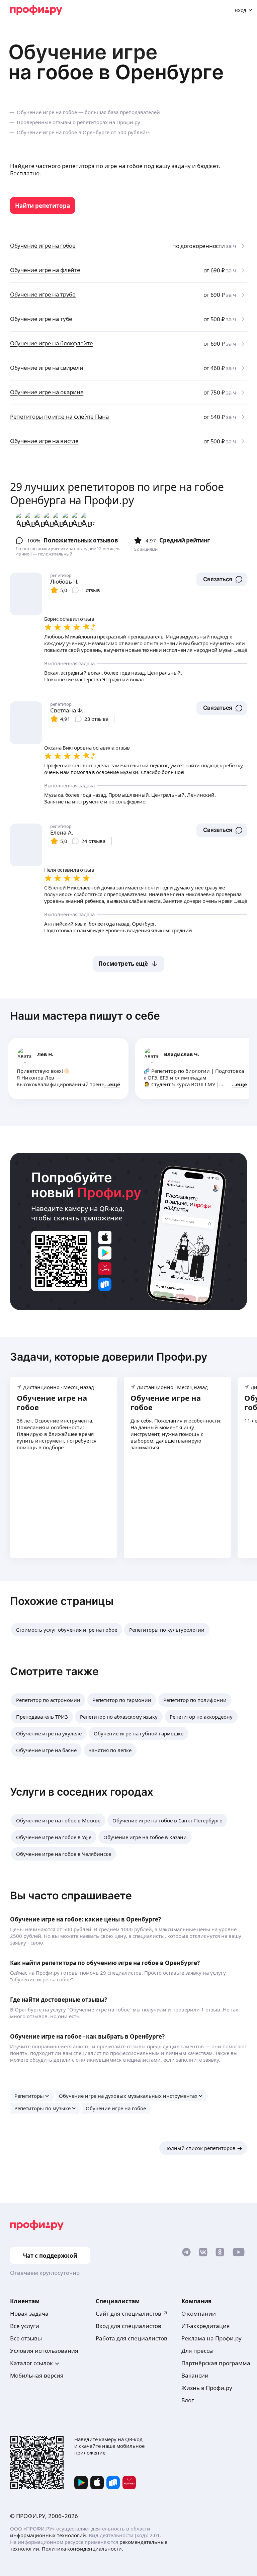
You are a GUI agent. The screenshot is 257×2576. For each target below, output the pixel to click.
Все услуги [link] (25, 2326)
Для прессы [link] (197, 2351)
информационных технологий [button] (48, 2535)
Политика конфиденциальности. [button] (82, 2549)
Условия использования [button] (44, 2351)
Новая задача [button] (29, 2313)
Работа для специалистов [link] (132, 2338)
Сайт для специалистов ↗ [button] (132, 2313)
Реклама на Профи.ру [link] (211, 2338)
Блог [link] (188, 2400)
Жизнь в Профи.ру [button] (207, 2388)
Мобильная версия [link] (37, 2375)
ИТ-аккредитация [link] (206, 2326)
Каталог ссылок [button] (31, 2363)
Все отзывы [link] (26, 2338)
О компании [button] (199, 2313)
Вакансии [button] (195, 2375)
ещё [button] (115, 1084)
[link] (42, 205)
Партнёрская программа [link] (216, 2363)
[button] (222, 579)
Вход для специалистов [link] (128, 2326)
